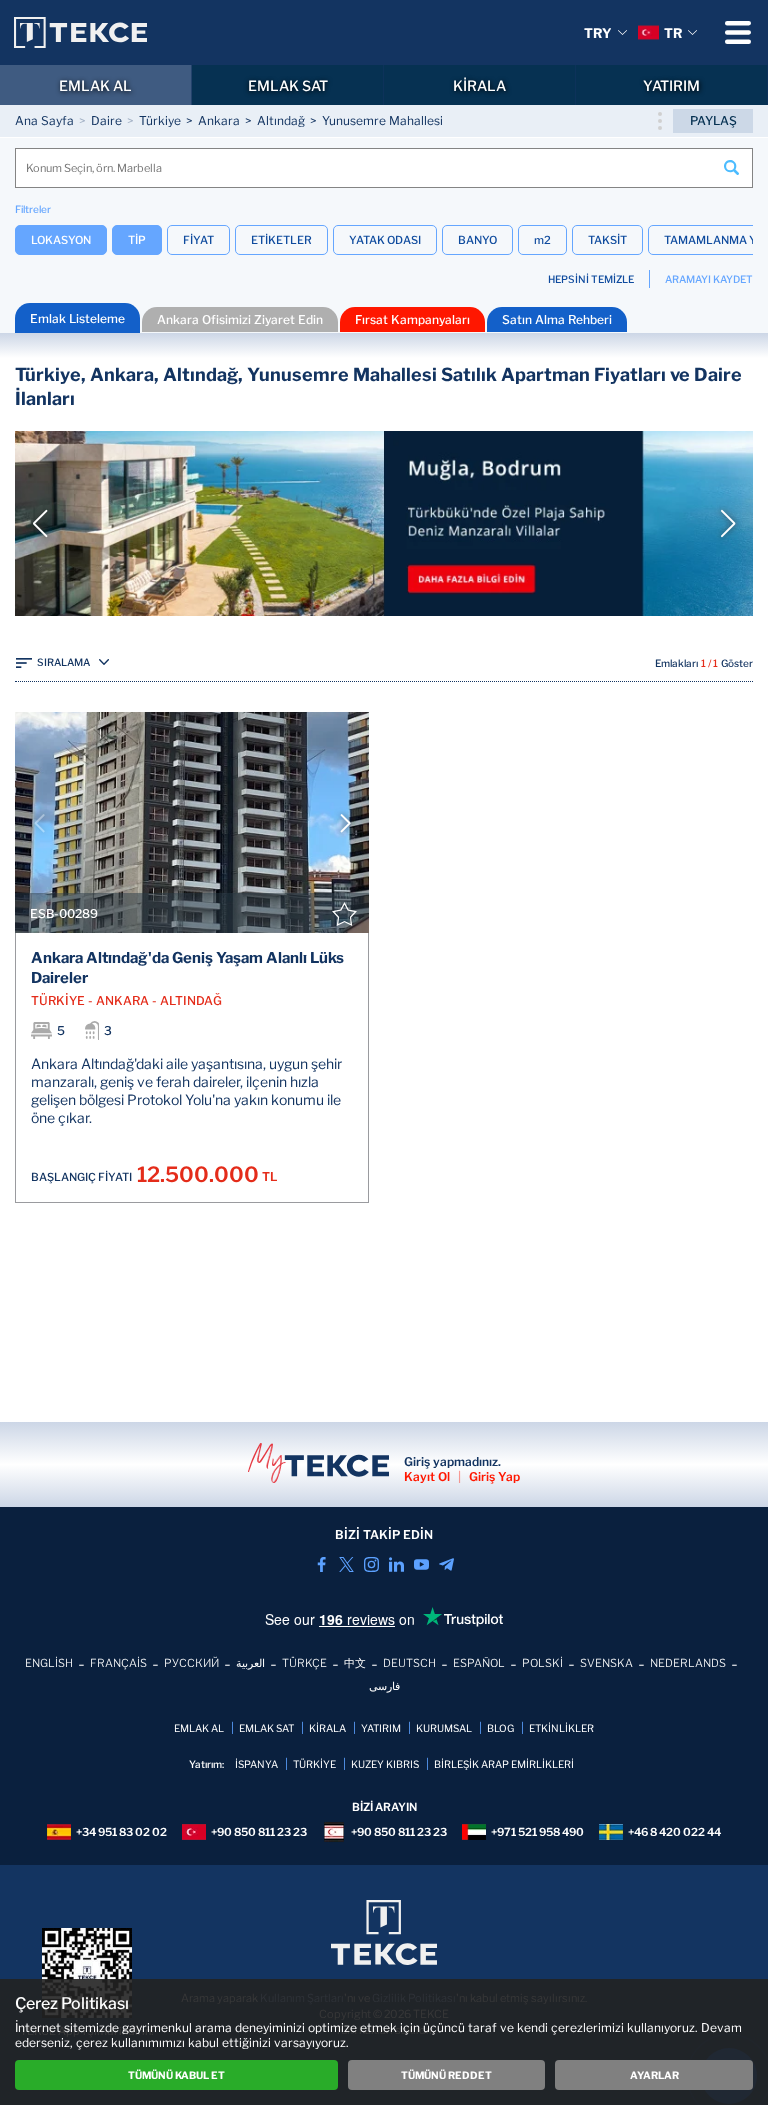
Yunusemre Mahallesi (382, 120)
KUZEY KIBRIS (385, 1764)
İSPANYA (256, 1764)
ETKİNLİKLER (561, 1728)
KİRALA (479, 85)
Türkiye (160, 120)
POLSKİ (542, 1663)
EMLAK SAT (288, 85)
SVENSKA (606, 1663)
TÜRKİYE (314, 1764)
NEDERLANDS (688, 1663)
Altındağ (281, 120)
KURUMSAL (444, 1728)
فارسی (384, 1686)
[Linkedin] (396, 1564)
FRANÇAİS (118, 1663)
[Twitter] (346, 1564)
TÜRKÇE (304, 1663)
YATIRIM (671, 85)
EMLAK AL (95, 85)
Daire (106, 120)
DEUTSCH (409, 1663)
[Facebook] (321, 1564)
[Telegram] (446, 1564)
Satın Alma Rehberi (557, 319)
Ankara (219, 120)
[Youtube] (421, 1564)
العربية (250, 1663)
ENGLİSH (49, 1663)
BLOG (500, 1728)
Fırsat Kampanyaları (412, 319)
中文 (355, 1663)
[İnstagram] (371, 1564)
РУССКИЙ (191, 1663)
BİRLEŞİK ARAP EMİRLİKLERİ (504, 1764)
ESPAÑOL (479, 1663)
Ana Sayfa (44, 120)
